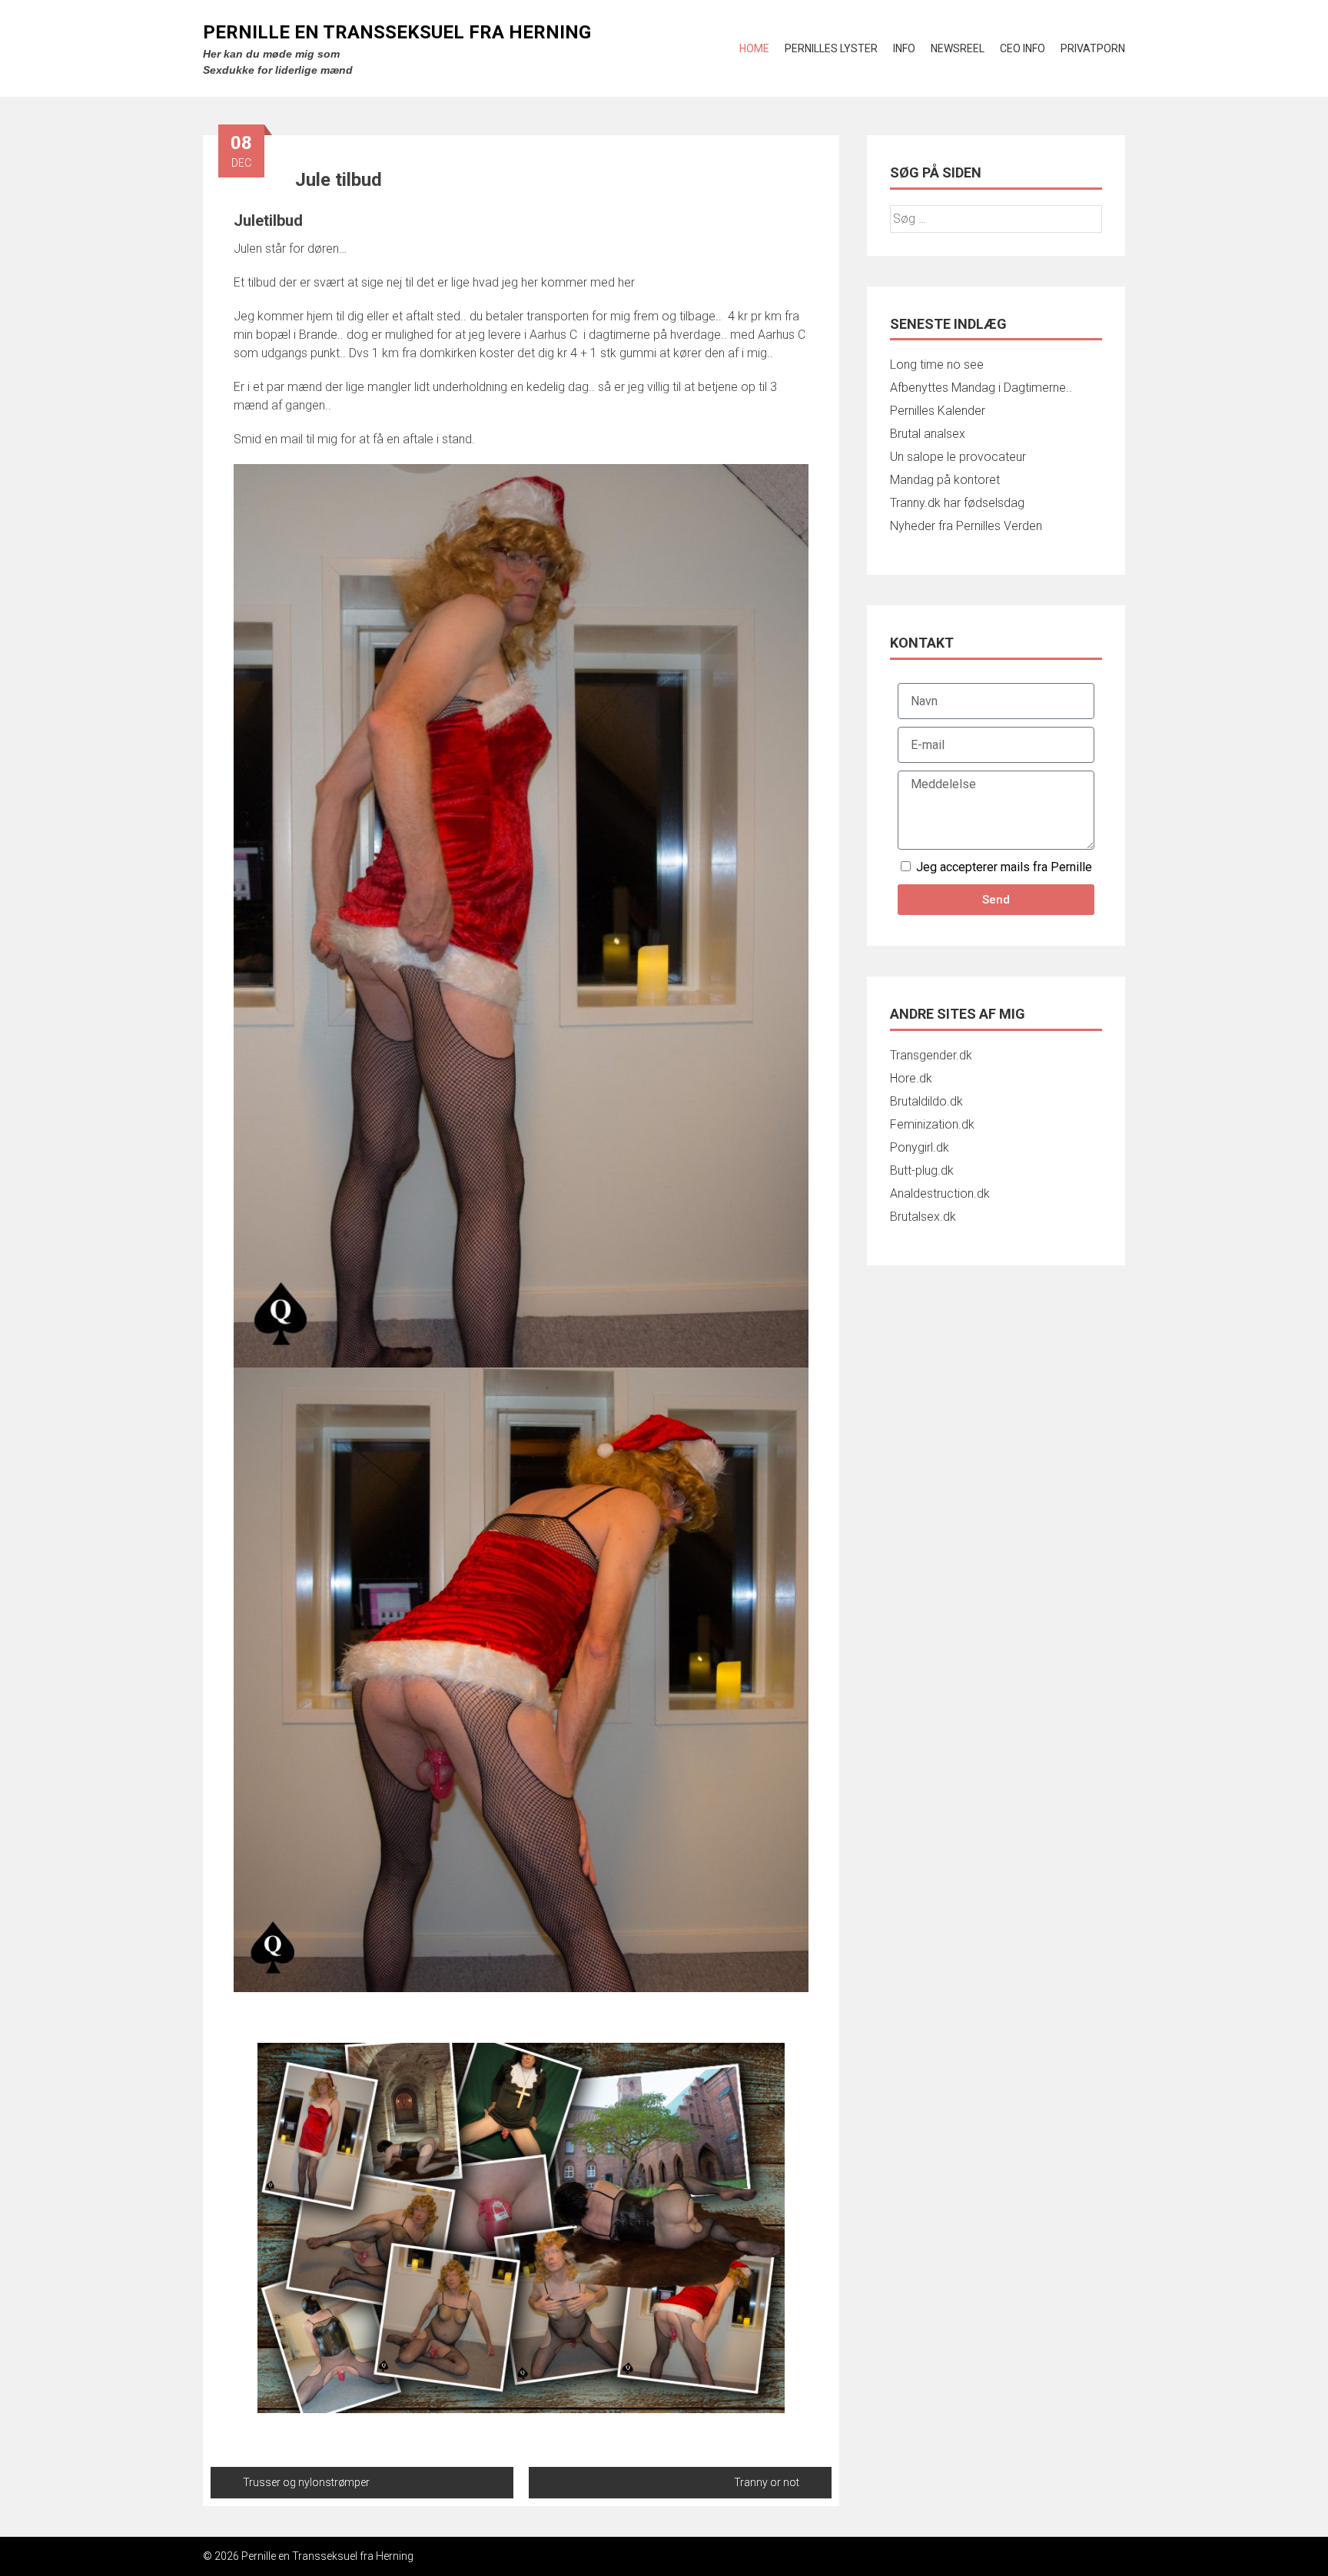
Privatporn (1093, 48)
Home (754, 48)
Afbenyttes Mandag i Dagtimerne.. (981, 388)
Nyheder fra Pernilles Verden (966, 526)
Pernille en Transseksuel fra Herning (397, 32)
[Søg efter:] (996, 219)
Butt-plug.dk (922, 1170)
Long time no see (937, 365)
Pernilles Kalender (938, 411)
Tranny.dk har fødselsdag (957, 503)
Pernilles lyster (831, 48)
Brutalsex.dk (923, 1217)
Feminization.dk (932, 1124)
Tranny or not (767, 2482)
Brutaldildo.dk (926, 1101)
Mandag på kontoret (945, 480)
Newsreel (958, 48)
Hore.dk (911, 1078)
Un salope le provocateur (958, 457)
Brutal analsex (928, 434)
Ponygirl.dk (920, 1147)
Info (904, 48)
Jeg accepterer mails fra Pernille (1004, 867)
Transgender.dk (931, 1055)
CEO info (1023, 48)
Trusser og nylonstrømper (306, 2482)
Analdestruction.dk (940, 1194)
